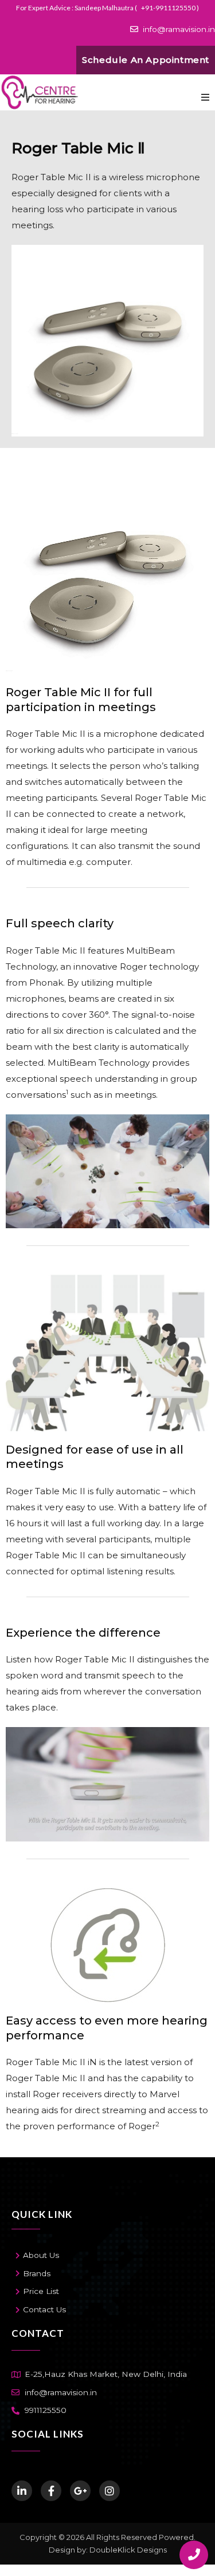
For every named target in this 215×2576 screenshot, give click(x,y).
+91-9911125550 (169, 8)
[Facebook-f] (51, 2491)
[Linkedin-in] (22, 2491)
